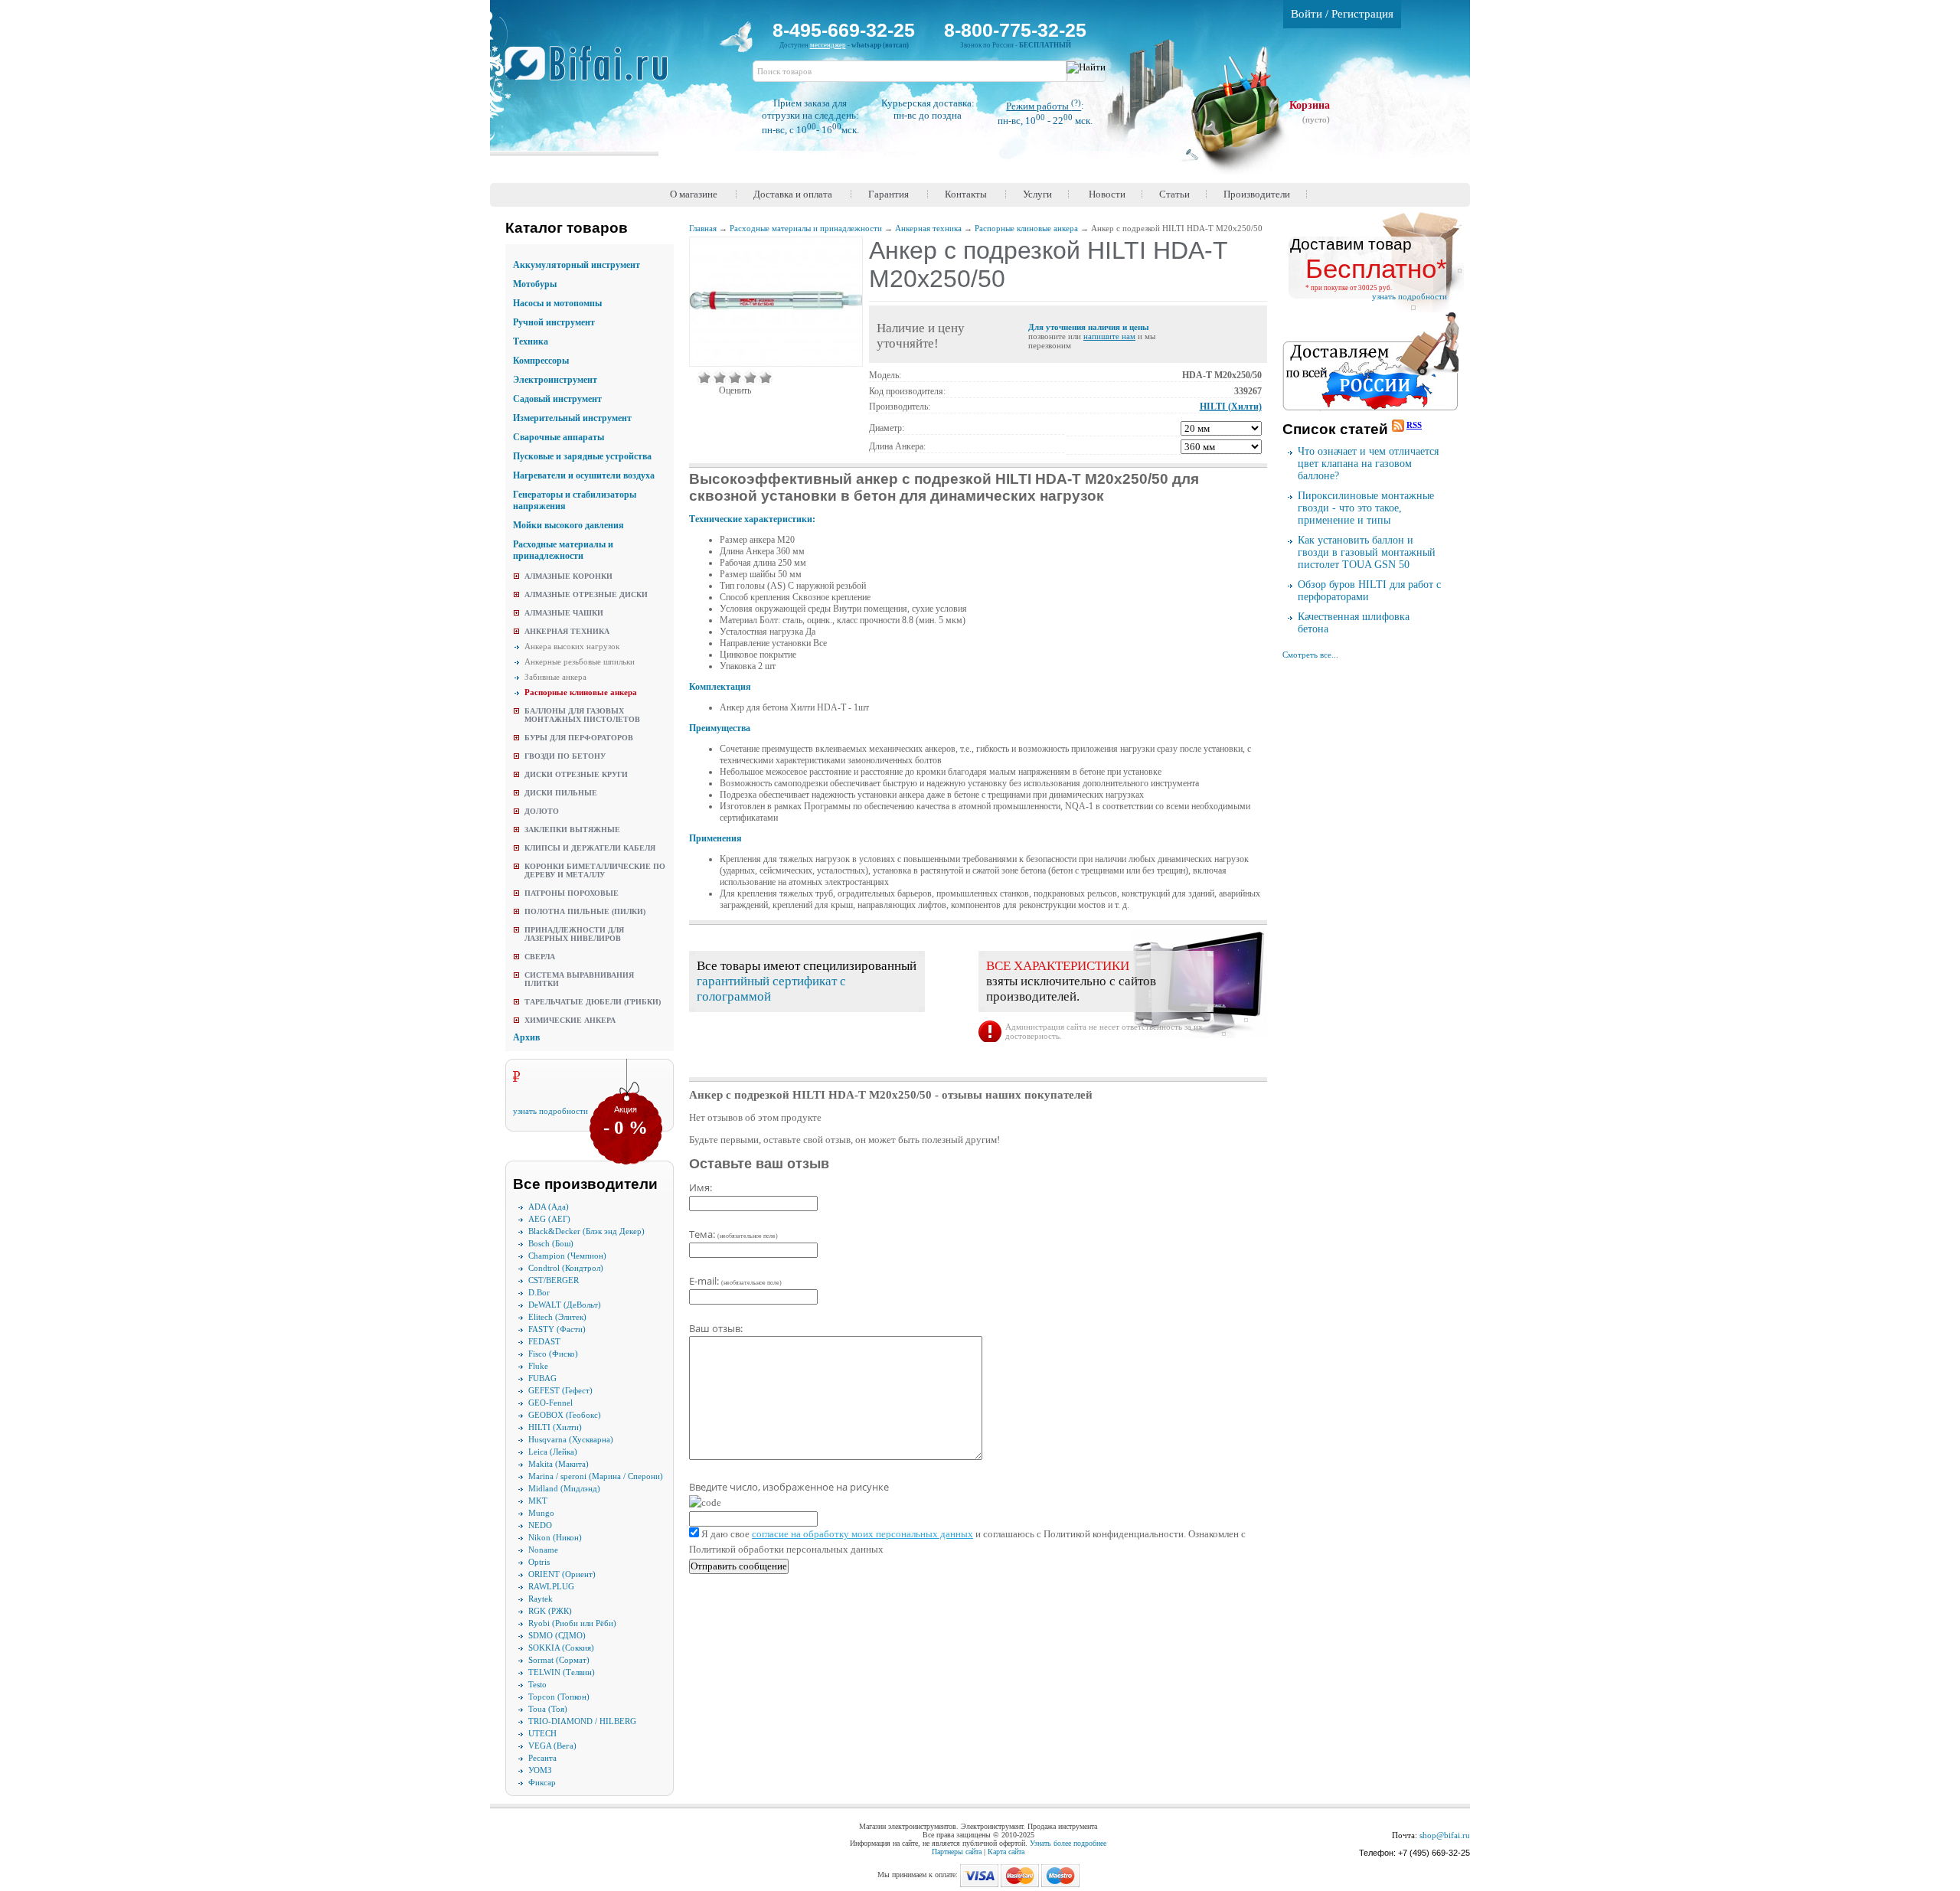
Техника (531, 341)
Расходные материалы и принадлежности (563, 550)
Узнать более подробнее (1068, 1843)
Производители (1257, 194)
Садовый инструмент (557, 399)
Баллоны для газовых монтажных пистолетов (582, 715)
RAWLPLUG (551, 1586)
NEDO (540, 1525)
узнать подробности (550, 1111)
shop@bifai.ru (1445, 1835)
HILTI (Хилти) (555, 1427)
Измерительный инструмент (572, 418)
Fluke (538, 1366)
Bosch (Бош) (551, 1243)
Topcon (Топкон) (559, 1697)
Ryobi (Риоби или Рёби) (572, 1623)
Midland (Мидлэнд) (564, 1488)
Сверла (540, 957)
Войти (1307, 14)
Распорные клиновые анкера (581, 692)
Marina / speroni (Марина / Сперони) (596, 1476)
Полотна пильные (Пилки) (585, 911)
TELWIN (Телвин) (562, 1672)
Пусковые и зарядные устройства (582, 456)
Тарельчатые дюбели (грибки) (593, 1002)
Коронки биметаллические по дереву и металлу (595, 870)
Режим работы (1044, 106)
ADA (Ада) (549, 1207)
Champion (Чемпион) (567, 1256)
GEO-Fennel (550, 1403)
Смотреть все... (1310, 655)
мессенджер (828, 45)
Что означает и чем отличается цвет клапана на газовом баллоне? (1368, 464)
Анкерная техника (567, 631)
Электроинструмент (555, 380)
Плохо (720, 377)
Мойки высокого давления (568, 525)
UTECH (542, 1733)
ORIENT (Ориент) (562, 1574)
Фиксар (542, 1782)
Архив (526, 1037)
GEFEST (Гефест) (560, 1390)
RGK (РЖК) (550, 1611)
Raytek (541, 1599)
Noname (543, 1550)
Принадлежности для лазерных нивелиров (574, 934)
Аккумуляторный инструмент (577, 265)
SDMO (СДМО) (557, 1635)
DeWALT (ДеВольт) (565, 1305)
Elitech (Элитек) (557, 1317)
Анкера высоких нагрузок (572, 646)
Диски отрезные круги (576, 774)
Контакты (966, 194)
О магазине (694, 194)
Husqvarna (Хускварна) (571, 1439)
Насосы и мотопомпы (557, 303)
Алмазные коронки (568, 576)
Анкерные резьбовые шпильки (580, 661)
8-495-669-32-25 (844, 30)
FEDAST (544, 1341)
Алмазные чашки (564, 613)
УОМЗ (540, 1770)
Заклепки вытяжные (572, 830)
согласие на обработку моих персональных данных (862, 1534)
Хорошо (750, 377)
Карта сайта (1006, 1852)
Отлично (766, 377)
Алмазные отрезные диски (586, 594)
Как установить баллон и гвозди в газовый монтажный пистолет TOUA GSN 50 (1367, 552)
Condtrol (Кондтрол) (566, 1268)
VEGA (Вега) (552, 1746)
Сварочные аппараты (559, 437)
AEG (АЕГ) (549, 1219)
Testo (537, 1684)
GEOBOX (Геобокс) (565, 1415)
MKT (538, 1501)
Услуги (1037, 194)
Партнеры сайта (957, 1852)
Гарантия (889, 194)
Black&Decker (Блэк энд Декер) (586, 1231)
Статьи (1174, 194)
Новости (1107, 194)
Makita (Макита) (559, 1464)
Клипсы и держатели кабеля (590, 848)
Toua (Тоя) (548, 1709)
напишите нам (1109, 336)
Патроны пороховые (572, 893)
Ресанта (542, 1758)
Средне (735, 377)
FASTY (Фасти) (557, 1329)
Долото (542, 811)
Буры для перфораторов (579, 738)
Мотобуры (535, 284)
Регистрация (1362, 14)
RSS (1414, 425)
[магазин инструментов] (592, 71)
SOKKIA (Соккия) (561, 1648)
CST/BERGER (554, 1280)
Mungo (541, 1513)
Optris (539, 1562)
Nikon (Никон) (555, 1537)
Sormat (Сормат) (559, 1660)
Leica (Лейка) (553, 1452)
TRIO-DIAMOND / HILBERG (582, 1721)
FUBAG (542, 1378)
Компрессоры (541, 361)
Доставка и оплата (793, 194)
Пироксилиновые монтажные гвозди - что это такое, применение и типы (1366, 508)
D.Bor (539, 1292)
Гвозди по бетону (565, 756)
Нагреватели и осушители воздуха (584, 475)
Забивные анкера (555, 677)
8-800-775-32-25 (1015, 30)
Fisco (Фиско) (553, 1354)
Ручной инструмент (554, 322)
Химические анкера (570, 1020)
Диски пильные (561, 793)
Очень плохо (704, 377)
